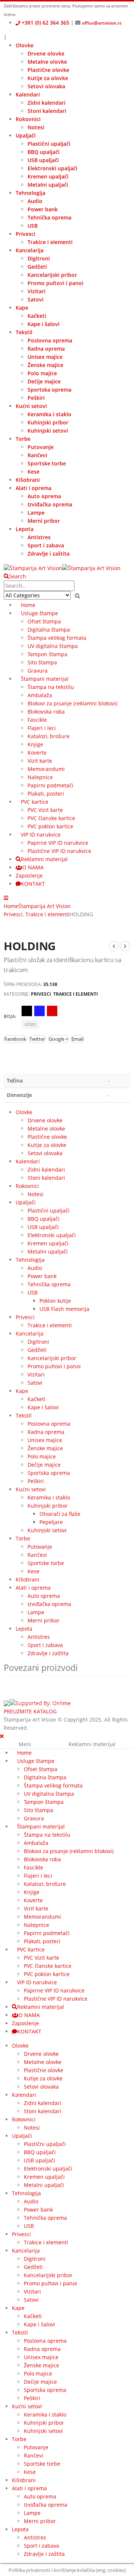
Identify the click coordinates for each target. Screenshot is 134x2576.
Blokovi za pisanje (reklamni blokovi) (72, 703)
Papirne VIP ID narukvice (58, 843)
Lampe (36, 513)
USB (33, 226)
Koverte (37, 753)
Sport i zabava (46, 545)
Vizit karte (40, 761)
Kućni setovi (31, 406)
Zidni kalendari (47, 103)
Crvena (52, 1011)
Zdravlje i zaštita (49, 554)
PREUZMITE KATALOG (30, 1711)
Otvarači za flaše (60, 1514)
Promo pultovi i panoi (55, 283)
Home (28, 605)
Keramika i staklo (50, 414)
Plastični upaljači (49, 144)
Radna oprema (46, 349)
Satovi (36, 299)
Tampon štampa (47, 654)
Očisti (30, 1024)
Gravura (38, 671)
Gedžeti (37, 267)
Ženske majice (45, 365)
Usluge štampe (39, 613)
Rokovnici (28, 119)
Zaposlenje (29, 875)
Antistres (39, 537)
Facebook (15, 1039)
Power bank (43, 209)
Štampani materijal (45, 679)
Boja (9, 1016)
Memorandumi (46, 769)
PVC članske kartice (51, 818)
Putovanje (41, 447)
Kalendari (28, 94)
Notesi (36, 127)
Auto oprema (44, 496)
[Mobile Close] (2, 1736)
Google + (58, 1039)
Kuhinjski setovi (48, 431)
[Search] (77, 596)
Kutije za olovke (48, 78)
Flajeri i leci (42, 728)
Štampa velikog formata (57, 638)
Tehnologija (31, 193)
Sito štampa (42, 662)
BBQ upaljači (44, 152)
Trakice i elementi (50, 242)
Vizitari (36, 291)
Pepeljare (51, 1522)
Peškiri (36, 398)
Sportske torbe (47, 463)
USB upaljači (43, 160)
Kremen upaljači (48, 176)
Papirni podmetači (50, 785)
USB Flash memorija (64, 1309)
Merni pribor (44, 521)
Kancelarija (30, 250)
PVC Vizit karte (45, 810)
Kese (33, 472)
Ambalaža (40, 695)
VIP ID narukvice (41, 835)
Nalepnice (40, 777)
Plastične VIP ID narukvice (59, 851)
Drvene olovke (46, 53)
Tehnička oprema (50, 217)
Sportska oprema (50, 390)
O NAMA (33, 867)
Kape (22, 308)
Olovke (25, 45)
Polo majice (42, 373)
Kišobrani (28, 480)
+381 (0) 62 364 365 (45, 23)
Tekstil (24, 332)
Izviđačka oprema (50, 504)
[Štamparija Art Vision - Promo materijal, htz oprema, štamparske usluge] (62, 568)
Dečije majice (44, 381)
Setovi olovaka (46, 86)
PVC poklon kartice (50, 826)
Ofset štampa (44, 621)
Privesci (25, 234)
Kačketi (37, 316)
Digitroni (39, 258)
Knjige (35, 744)
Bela (65, 1011)
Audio (35, 201)
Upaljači (26, 135)
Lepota (25, 529)
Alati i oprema (33, 488)
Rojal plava (39, 1011)
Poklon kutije (55, 1301)
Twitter (37, 1039)
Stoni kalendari (47, 111)
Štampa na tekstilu (51, 687)
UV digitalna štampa (53, 646)
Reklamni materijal (44, 859)
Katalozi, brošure (49, 736)
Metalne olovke (47, 62)
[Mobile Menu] (6, 898)
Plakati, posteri (46, 794)
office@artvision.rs (102, 23)
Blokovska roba (46, 712)
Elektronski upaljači (52, 168)
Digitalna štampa (49, 630)
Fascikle (37, 720)
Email (77, 1039)
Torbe (23, 439)
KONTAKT (33, 884)
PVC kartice (35, 802)
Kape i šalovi (44, 324)
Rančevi (37, 455)
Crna (27, 1011)
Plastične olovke (48, 70)
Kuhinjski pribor (48, 422)
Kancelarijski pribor (52, 275)
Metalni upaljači (48, 185)
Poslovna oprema (50, 340)
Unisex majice (45, 357)
